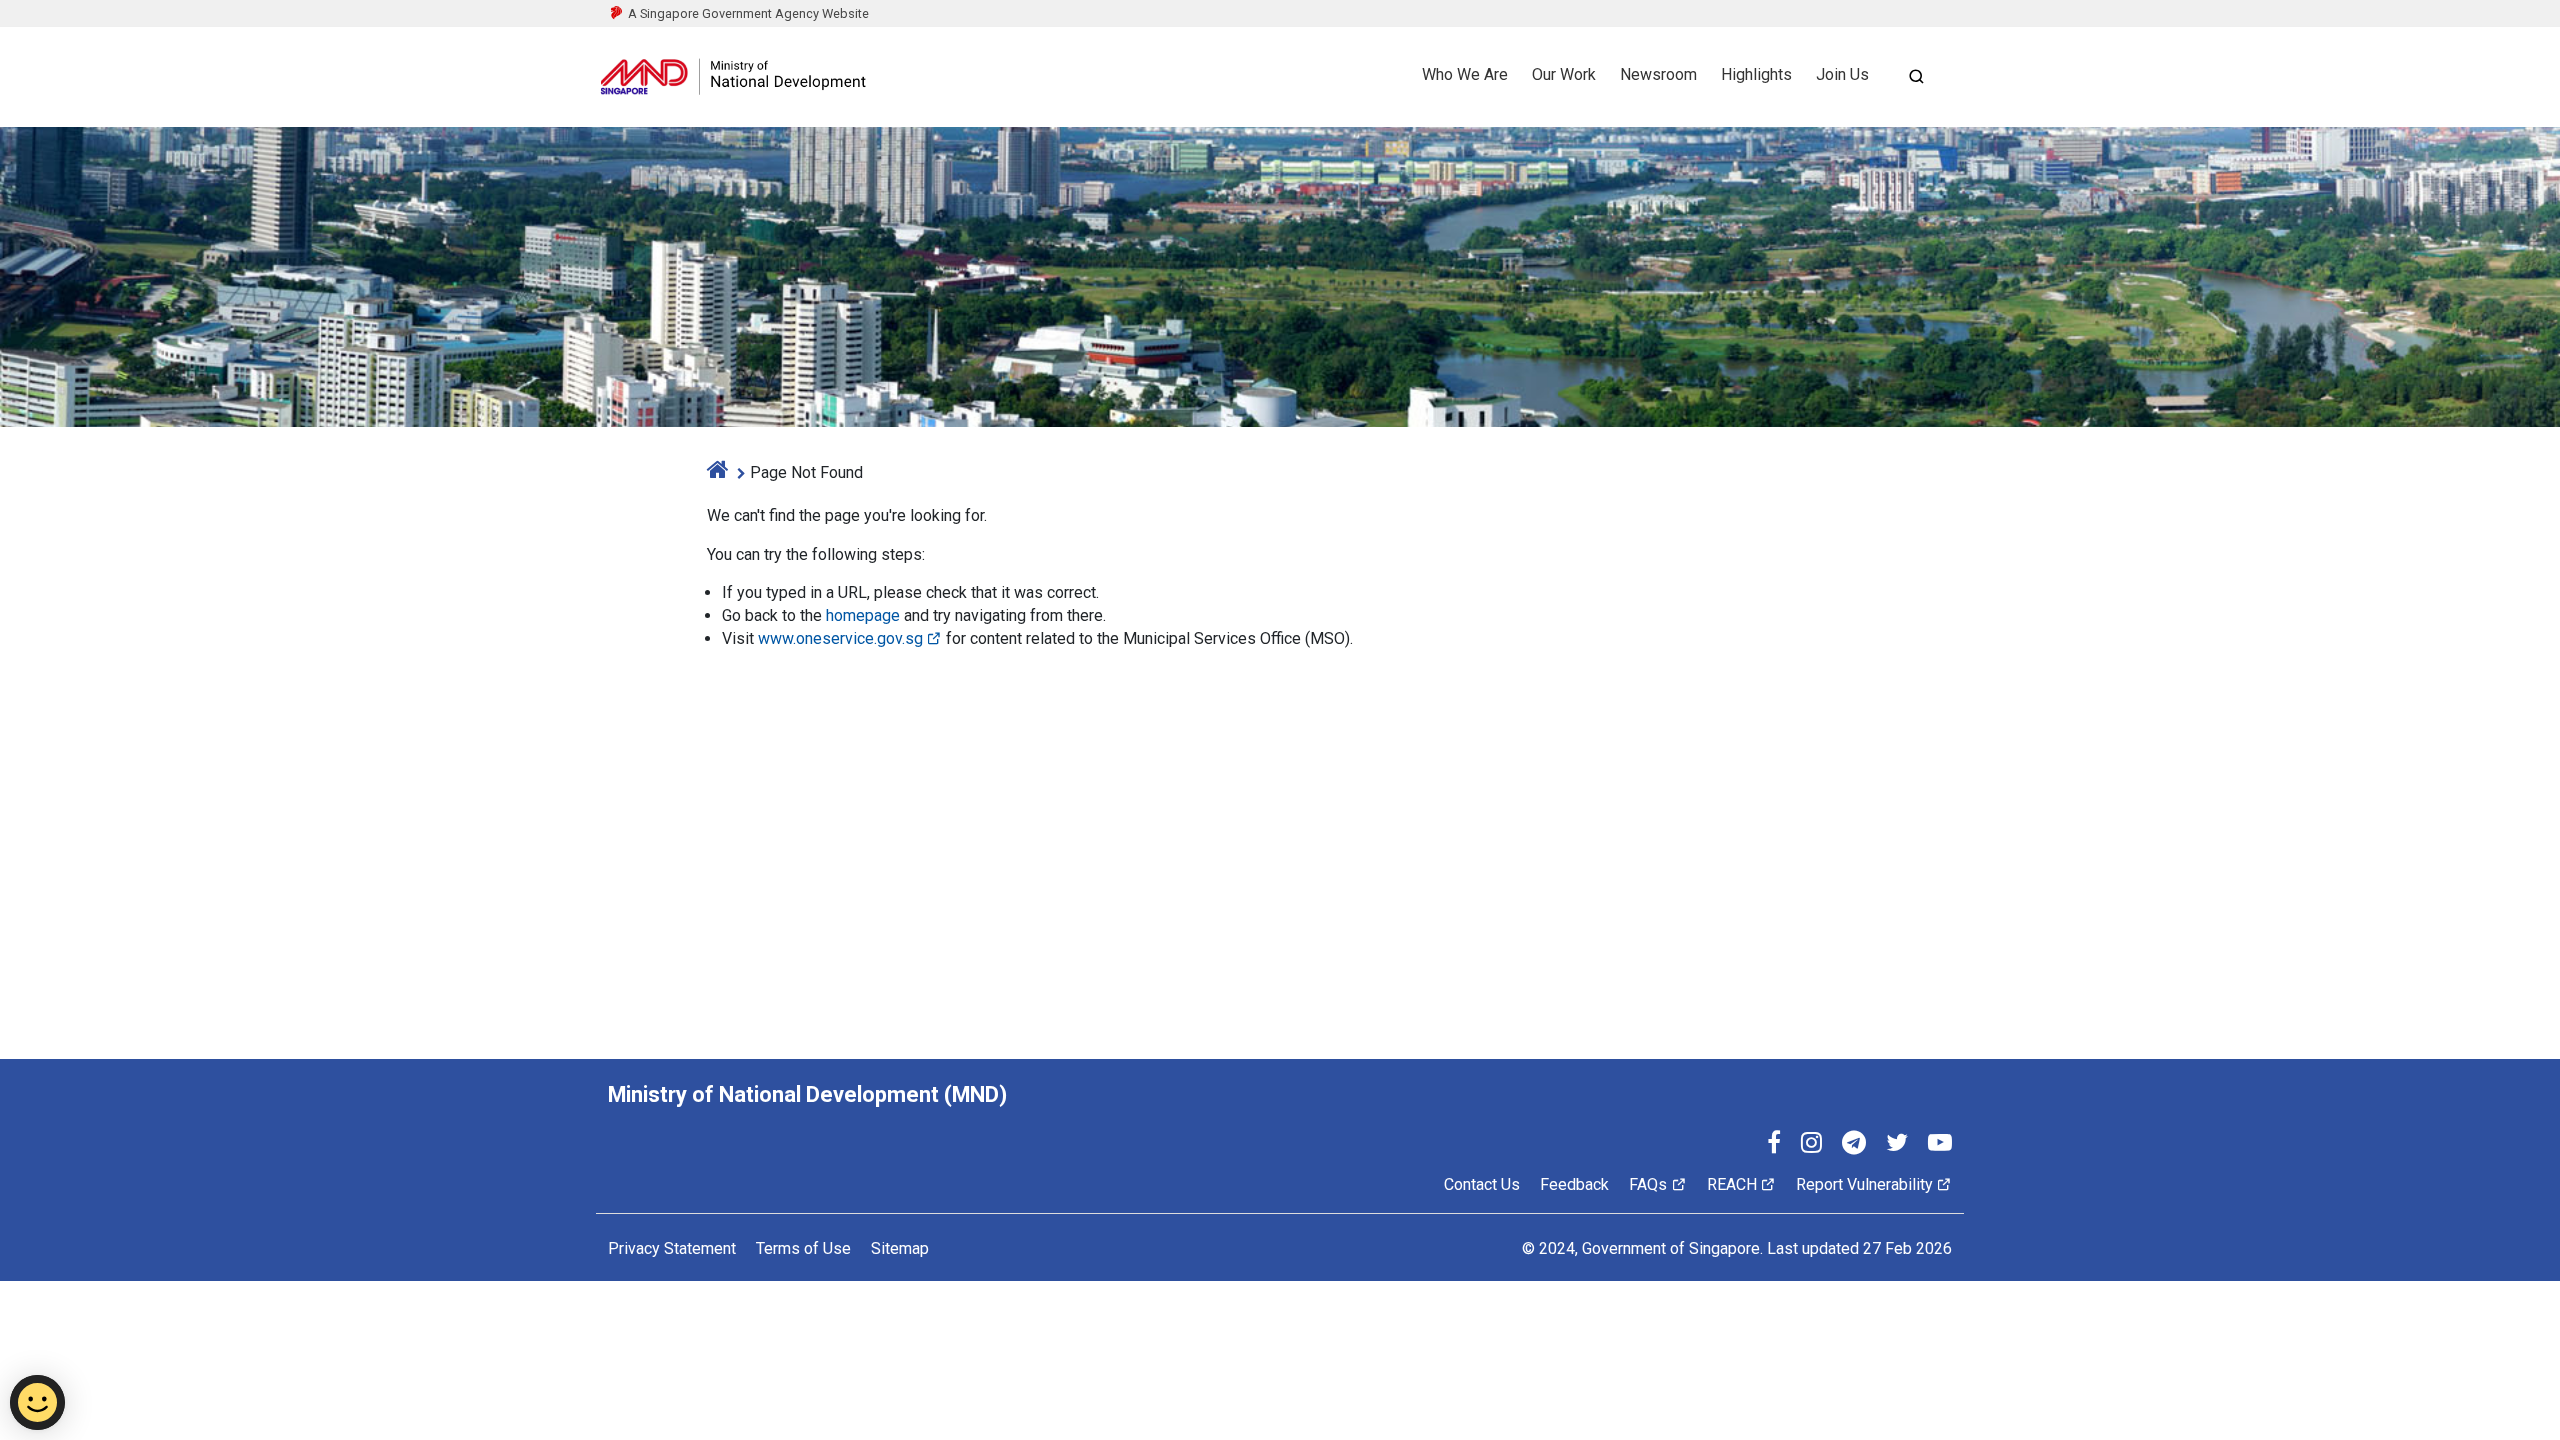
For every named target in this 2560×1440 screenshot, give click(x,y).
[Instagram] (1811, 1145)
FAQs (1648, 1184)
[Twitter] (1897, 1145)
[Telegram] (1854, 1145)
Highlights (1756, 74)
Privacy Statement (672, 1248)
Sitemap (900, 1248)
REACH (1732, 1184)
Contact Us (1482, 1184)
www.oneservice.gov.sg (840, 638)
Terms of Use (803, 1248)
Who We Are (1465, 74)
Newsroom (1658, 74)
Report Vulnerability (1864, 1184)
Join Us (1842, 74)
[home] (718, 472)
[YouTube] (1940, 1145)
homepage (863, 615)
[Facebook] (1774, 1145)
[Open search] (1916, 76)
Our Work (1564, 74)
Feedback (1574, 1184)
